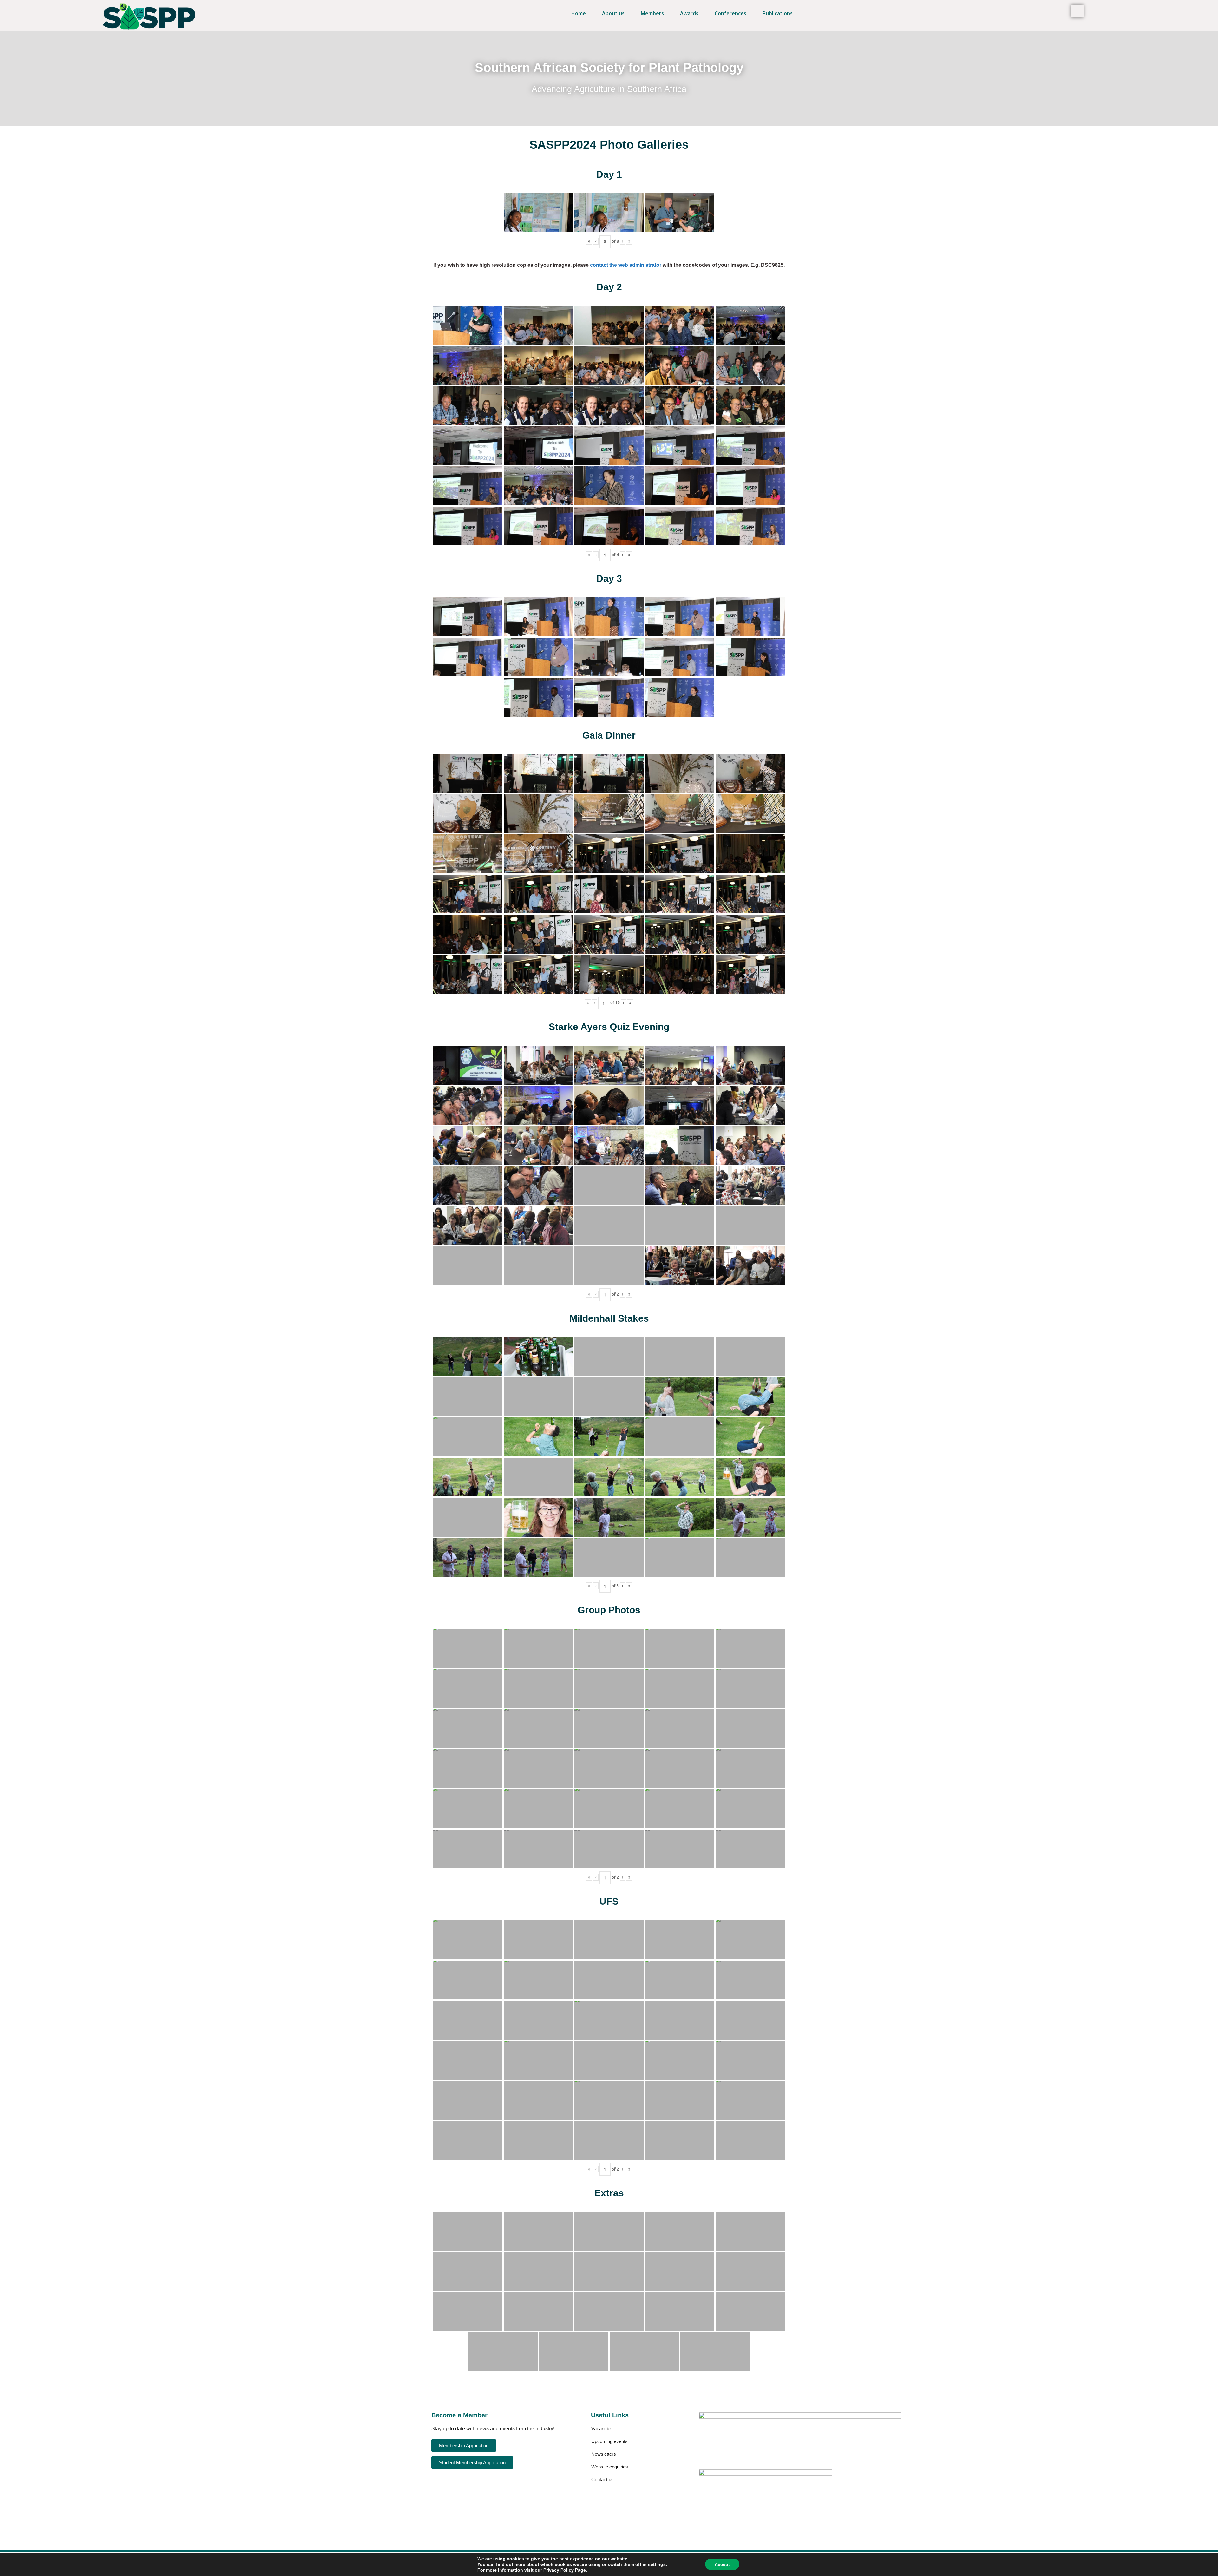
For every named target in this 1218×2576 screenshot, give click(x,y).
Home (579, 13)
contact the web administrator (626, 265)
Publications (778, 13)
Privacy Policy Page (565, 2570)
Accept (722, 2564)
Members (652, 13)
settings (657, 2564)
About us (613, 13)
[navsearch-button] (1077, 11)
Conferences (730, 13)
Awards (689, 13)
